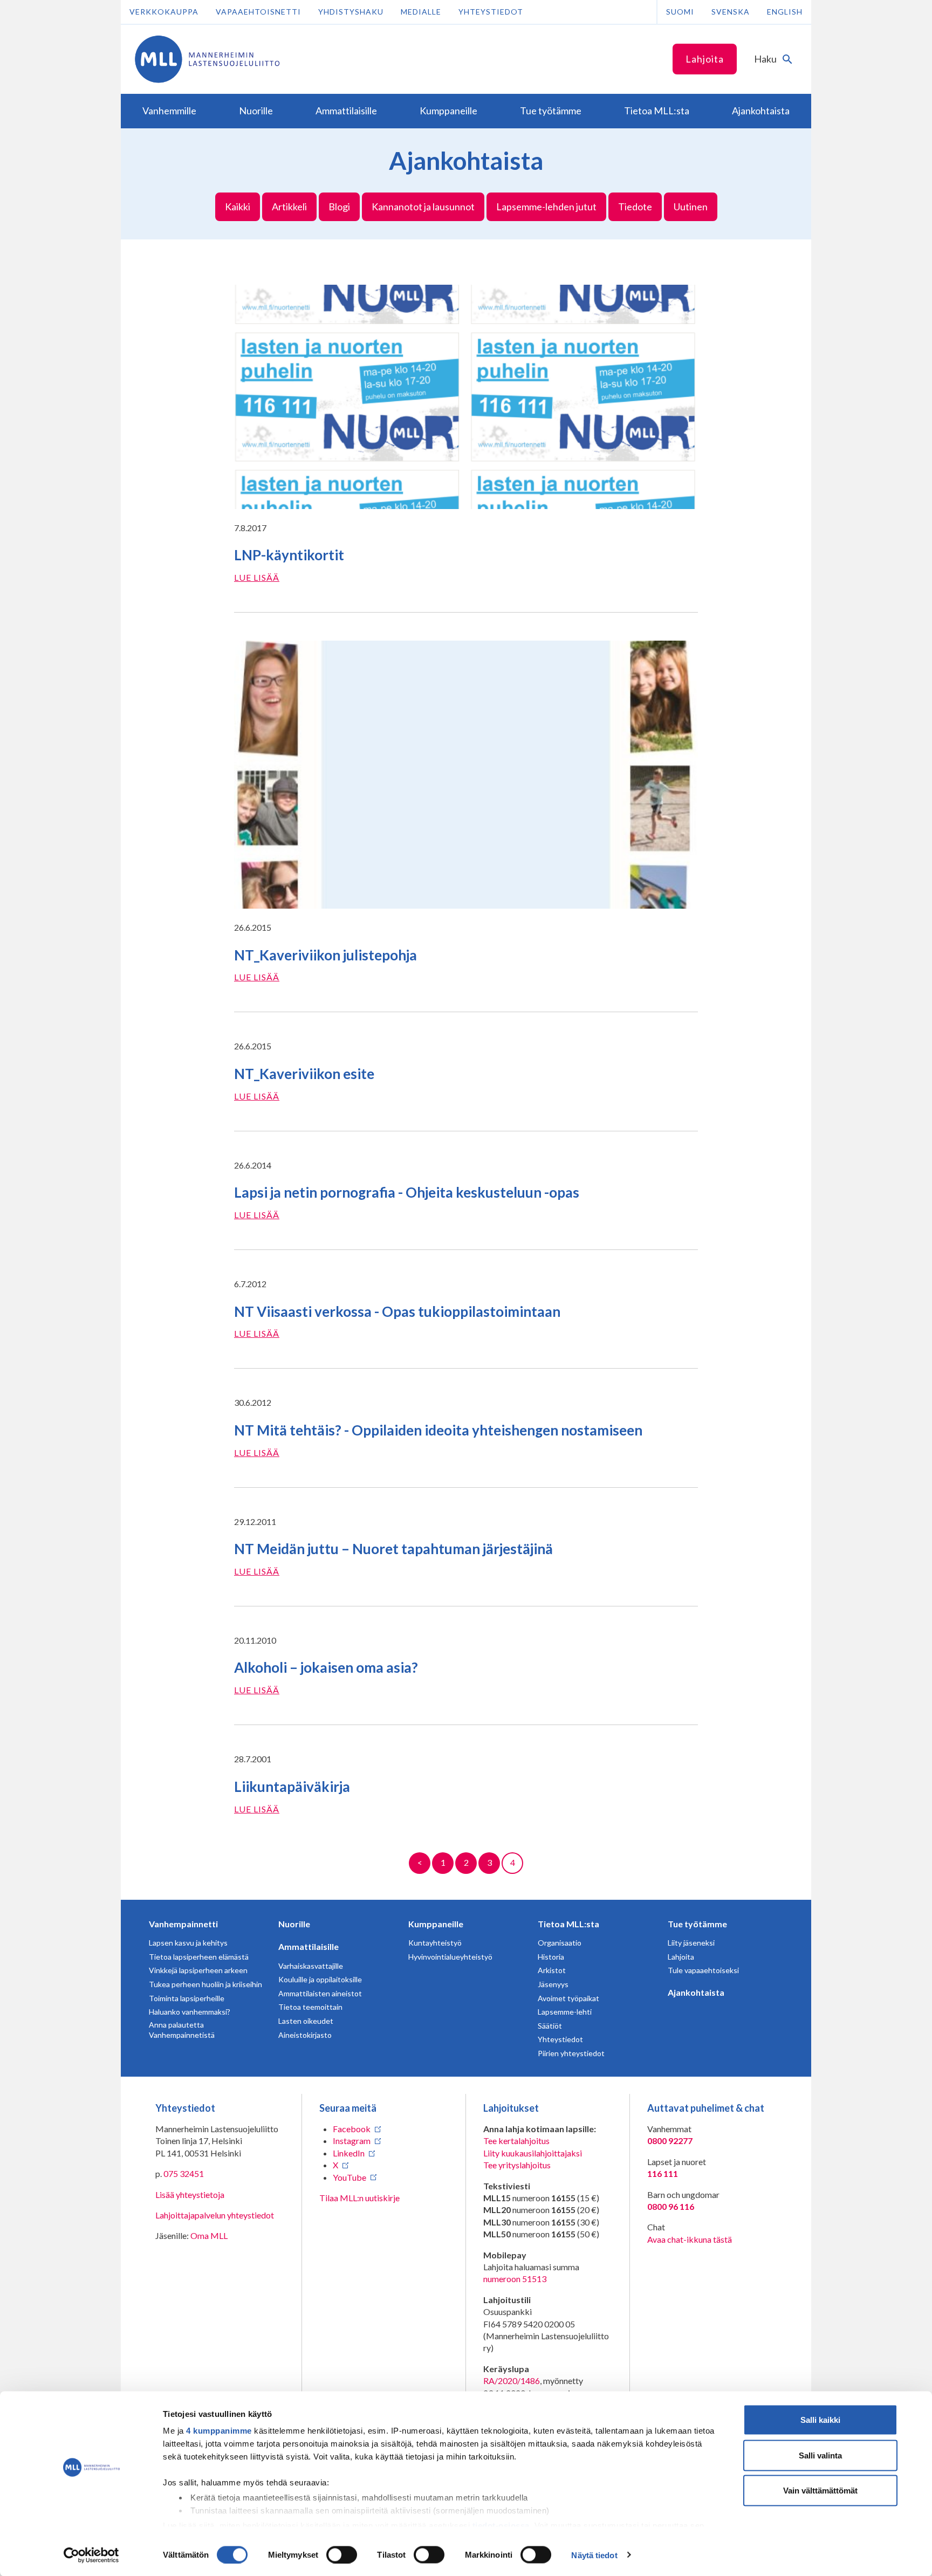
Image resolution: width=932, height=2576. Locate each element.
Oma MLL (209, 2235)
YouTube (349, 2177)
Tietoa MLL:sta (568, 1924)
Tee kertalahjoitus (516, 2141)
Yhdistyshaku (351, 12)
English (785, 12)
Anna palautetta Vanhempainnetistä (182, 2030)
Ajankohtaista (696, 1992)
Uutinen (691, 207)
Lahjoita (705, 59)
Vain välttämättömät (820, 2491)
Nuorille (294, 1924)
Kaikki (238, 207)
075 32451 (184, 2173)
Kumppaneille (436, 1924)
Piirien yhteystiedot (571, 2053)
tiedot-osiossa (501, 2525)
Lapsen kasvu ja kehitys (188, 1943)
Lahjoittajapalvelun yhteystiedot (215, 2215)
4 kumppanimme (219, 2431)
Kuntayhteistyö (435, 1943)
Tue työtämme (697, 1924)
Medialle (421, 12)
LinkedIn (349, 2153)
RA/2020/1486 (512, 2381)
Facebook (352, 2129)
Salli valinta (820, 2455)
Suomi (680, 12)
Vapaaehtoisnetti (258, 12)
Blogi (339, 207)
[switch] (342, 2554)
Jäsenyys (553, 1984)
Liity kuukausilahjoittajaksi (533, 2153)
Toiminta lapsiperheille (187, 1998)
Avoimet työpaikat (568, 1998)
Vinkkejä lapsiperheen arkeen (198, 1970)
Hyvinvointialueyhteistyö (450, 1957)
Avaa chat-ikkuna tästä (690, 2239)
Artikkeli (289, 207)
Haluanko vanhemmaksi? (190, 2012)
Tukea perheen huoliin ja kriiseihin (205, 1984)
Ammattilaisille (309, 1946)
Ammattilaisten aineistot (320, 1993)
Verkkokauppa (164, 12)
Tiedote (635, 207)
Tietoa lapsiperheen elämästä (199, 1957)
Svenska (731, 12)
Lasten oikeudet (306, 2021)
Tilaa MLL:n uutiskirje (359, 2198)
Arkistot (552, 1970)
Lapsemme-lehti (565, 2012)
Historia (551, 1957)
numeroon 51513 (515, 2279)
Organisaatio (560, 1943)
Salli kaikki (820, 2420)
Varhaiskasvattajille (311, 1966)
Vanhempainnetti (183, 1924)
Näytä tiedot (594, 2555)
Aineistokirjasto (305, 2035)
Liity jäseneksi (691, 1943)
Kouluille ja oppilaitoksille (320, 1979)
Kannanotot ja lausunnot (423, 207)
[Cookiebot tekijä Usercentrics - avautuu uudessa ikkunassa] (91, 2555)
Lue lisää (257, 577)
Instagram (352, 2141)
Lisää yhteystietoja (190, 2194)
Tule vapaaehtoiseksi (703, 1970)
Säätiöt (550, 2026)
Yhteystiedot (491, 12)
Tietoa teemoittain (310, 2007)
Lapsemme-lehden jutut (546, 207)
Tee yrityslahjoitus (517, 2165)
